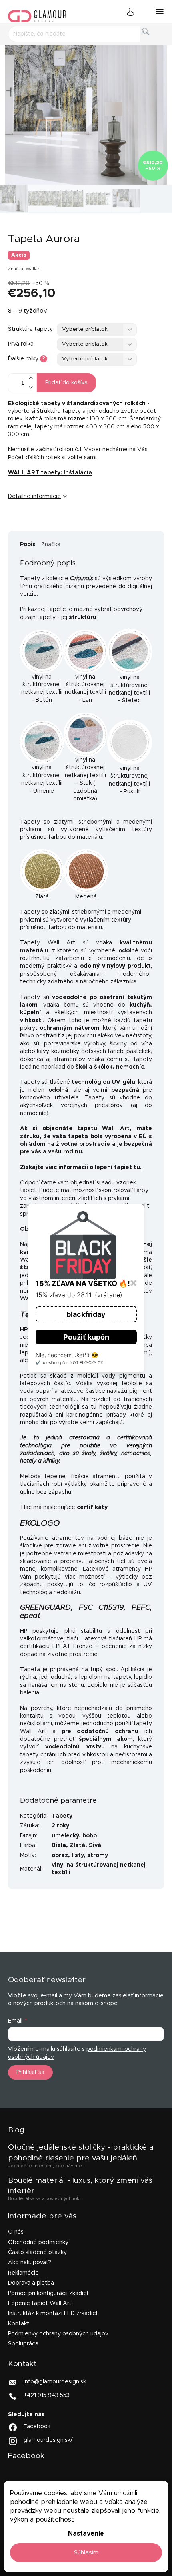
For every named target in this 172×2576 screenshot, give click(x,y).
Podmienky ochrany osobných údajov (58, 2334)
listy (78, 1855)
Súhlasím (86, 2553)
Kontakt (19, 2324)
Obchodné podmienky (38, 2242)
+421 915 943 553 (47, 2395)
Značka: (24, 269)
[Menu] (160, 12)
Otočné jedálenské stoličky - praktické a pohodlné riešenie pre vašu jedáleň (81, 2153)
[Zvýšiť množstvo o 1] (30, 378)
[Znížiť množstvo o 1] (30, 387)
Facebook (37, 2427)
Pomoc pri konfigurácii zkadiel (48, 2293)
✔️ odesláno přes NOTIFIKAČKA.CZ (69, 1362)
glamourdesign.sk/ (48, 2440)
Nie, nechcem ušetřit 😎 (67, 1355)
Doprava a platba (31, 2283)
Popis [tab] (28, 545)
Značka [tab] (51, 545)
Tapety (62, 1816)
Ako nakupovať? (30, 2263)
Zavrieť (70, 523)
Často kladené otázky (37, 2252)
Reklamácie (23, 2273)
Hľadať (152, 41)
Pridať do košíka (66, 383)
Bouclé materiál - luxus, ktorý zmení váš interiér (80, 2186)
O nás (16, 2232)
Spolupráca (23, 2344)
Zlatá (77, 1845)
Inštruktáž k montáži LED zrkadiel (53, 2313)
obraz (60, 1855)
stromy (98, 1855)
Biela (59, 1845)
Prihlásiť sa (30, 2072)
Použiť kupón (86, 1337)
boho (90, 1836)
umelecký (65, 1836)
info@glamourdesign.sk (55, 2381)
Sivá (95, 1845)
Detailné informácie (34, 496)
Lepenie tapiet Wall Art (40, 2303)
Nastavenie (86, 2534)
